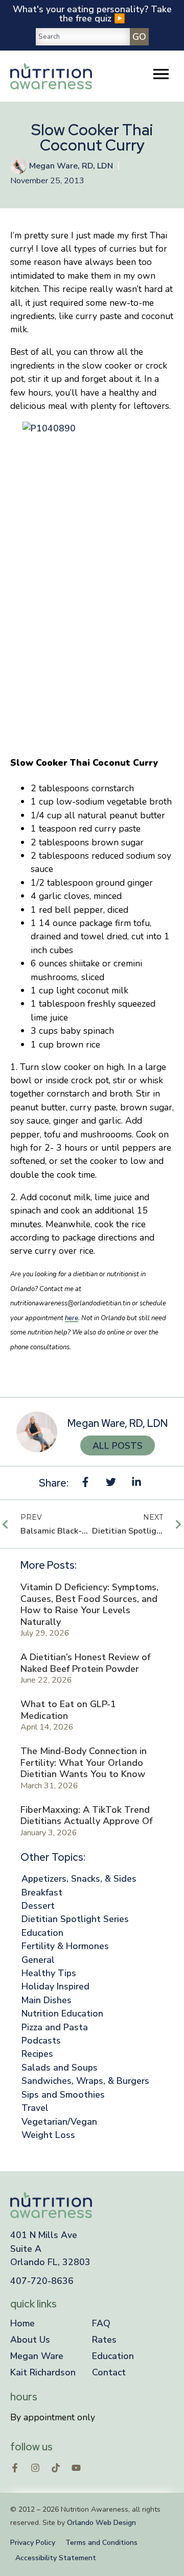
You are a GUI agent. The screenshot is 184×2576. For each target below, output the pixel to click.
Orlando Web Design (101, 2523)
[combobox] (83, 37)
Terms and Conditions (101, 2543)
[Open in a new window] (15, 2468)
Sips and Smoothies (63, 2095)
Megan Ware (37, 2356)
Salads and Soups (60, 2068)
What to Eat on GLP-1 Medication (68, 1710)
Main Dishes (47, 2000)
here (72, 1318)
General (38, 1960)
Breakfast (42, 1892)
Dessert (38, 1906)
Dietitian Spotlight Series (75, 1919)
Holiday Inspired (55, 1986)
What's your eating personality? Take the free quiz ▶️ (92, 14)
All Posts (118, 1446)
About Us (30, 2340)
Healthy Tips (49, 1973)
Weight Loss (48, 2135)
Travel (35, 2108)
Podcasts (41, 2040)
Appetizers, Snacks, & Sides (79, 1879)
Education (42, 1933)
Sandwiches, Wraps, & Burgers (85, 2081)
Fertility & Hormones (65, 1946)
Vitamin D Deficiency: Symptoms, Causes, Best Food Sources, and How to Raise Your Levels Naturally (89, 1605)
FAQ (101, 2323)
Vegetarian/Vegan (59, 2122)
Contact (109, 2372)
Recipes (37, 2054)
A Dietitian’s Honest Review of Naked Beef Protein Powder (85, 1663)
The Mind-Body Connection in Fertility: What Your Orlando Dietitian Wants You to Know (84, 1763)
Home (22, 2323)
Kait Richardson (43, 2372)
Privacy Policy (33, 2543)
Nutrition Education (62, 2013)
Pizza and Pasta (55, 2027)
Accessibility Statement (56, 2558)
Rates (104, 2340)
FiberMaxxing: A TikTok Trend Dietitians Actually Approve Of (86, 1816)
